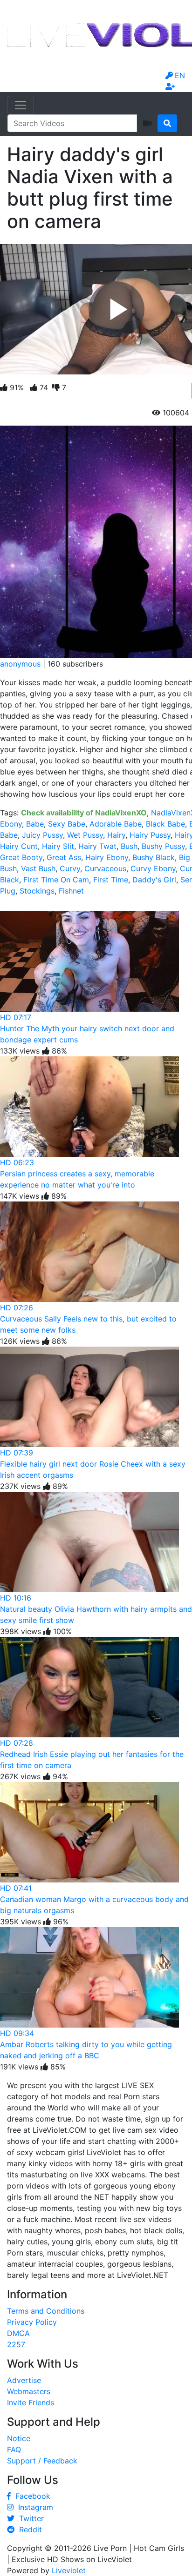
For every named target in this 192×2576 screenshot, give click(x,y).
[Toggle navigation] (21, 105)
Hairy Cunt (19, 846)
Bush (129, 846)
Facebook (31, 2496)
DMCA (18, 2333)
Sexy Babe (67, 824)
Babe (35, 824)
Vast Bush (38, 868)
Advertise (24, 2380)
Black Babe (165, 824)
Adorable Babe (116, 824)
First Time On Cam (56, 880)
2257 (16, 2344)
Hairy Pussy (150, 835)
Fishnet (71, 891)
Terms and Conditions (46, 2311)
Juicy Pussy (42, 835)
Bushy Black (154, 857)
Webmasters (29, 2391)
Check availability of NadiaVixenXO (84, 813)
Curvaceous (105, 868)
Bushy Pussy (163, 846)
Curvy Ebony (153, 868)
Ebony (11, 824)
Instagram (33, 2507)
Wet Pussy (85, 835)
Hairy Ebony (107, 857)
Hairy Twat (97, 846)
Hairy (116, 835)
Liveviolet (69, 2570)
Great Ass (64, 857)
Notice (19, 2438)
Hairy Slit (58, 846)
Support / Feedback (42, 2461)
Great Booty (21, 857)
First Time (111, 880)
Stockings (37, 891)
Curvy (70, 868)
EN (180, 75)
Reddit (28, 2529)
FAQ (14, 2449)
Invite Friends (31, 2402)
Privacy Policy (32, 2322)
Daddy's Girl (154, 880)
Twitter (29, 2518)
